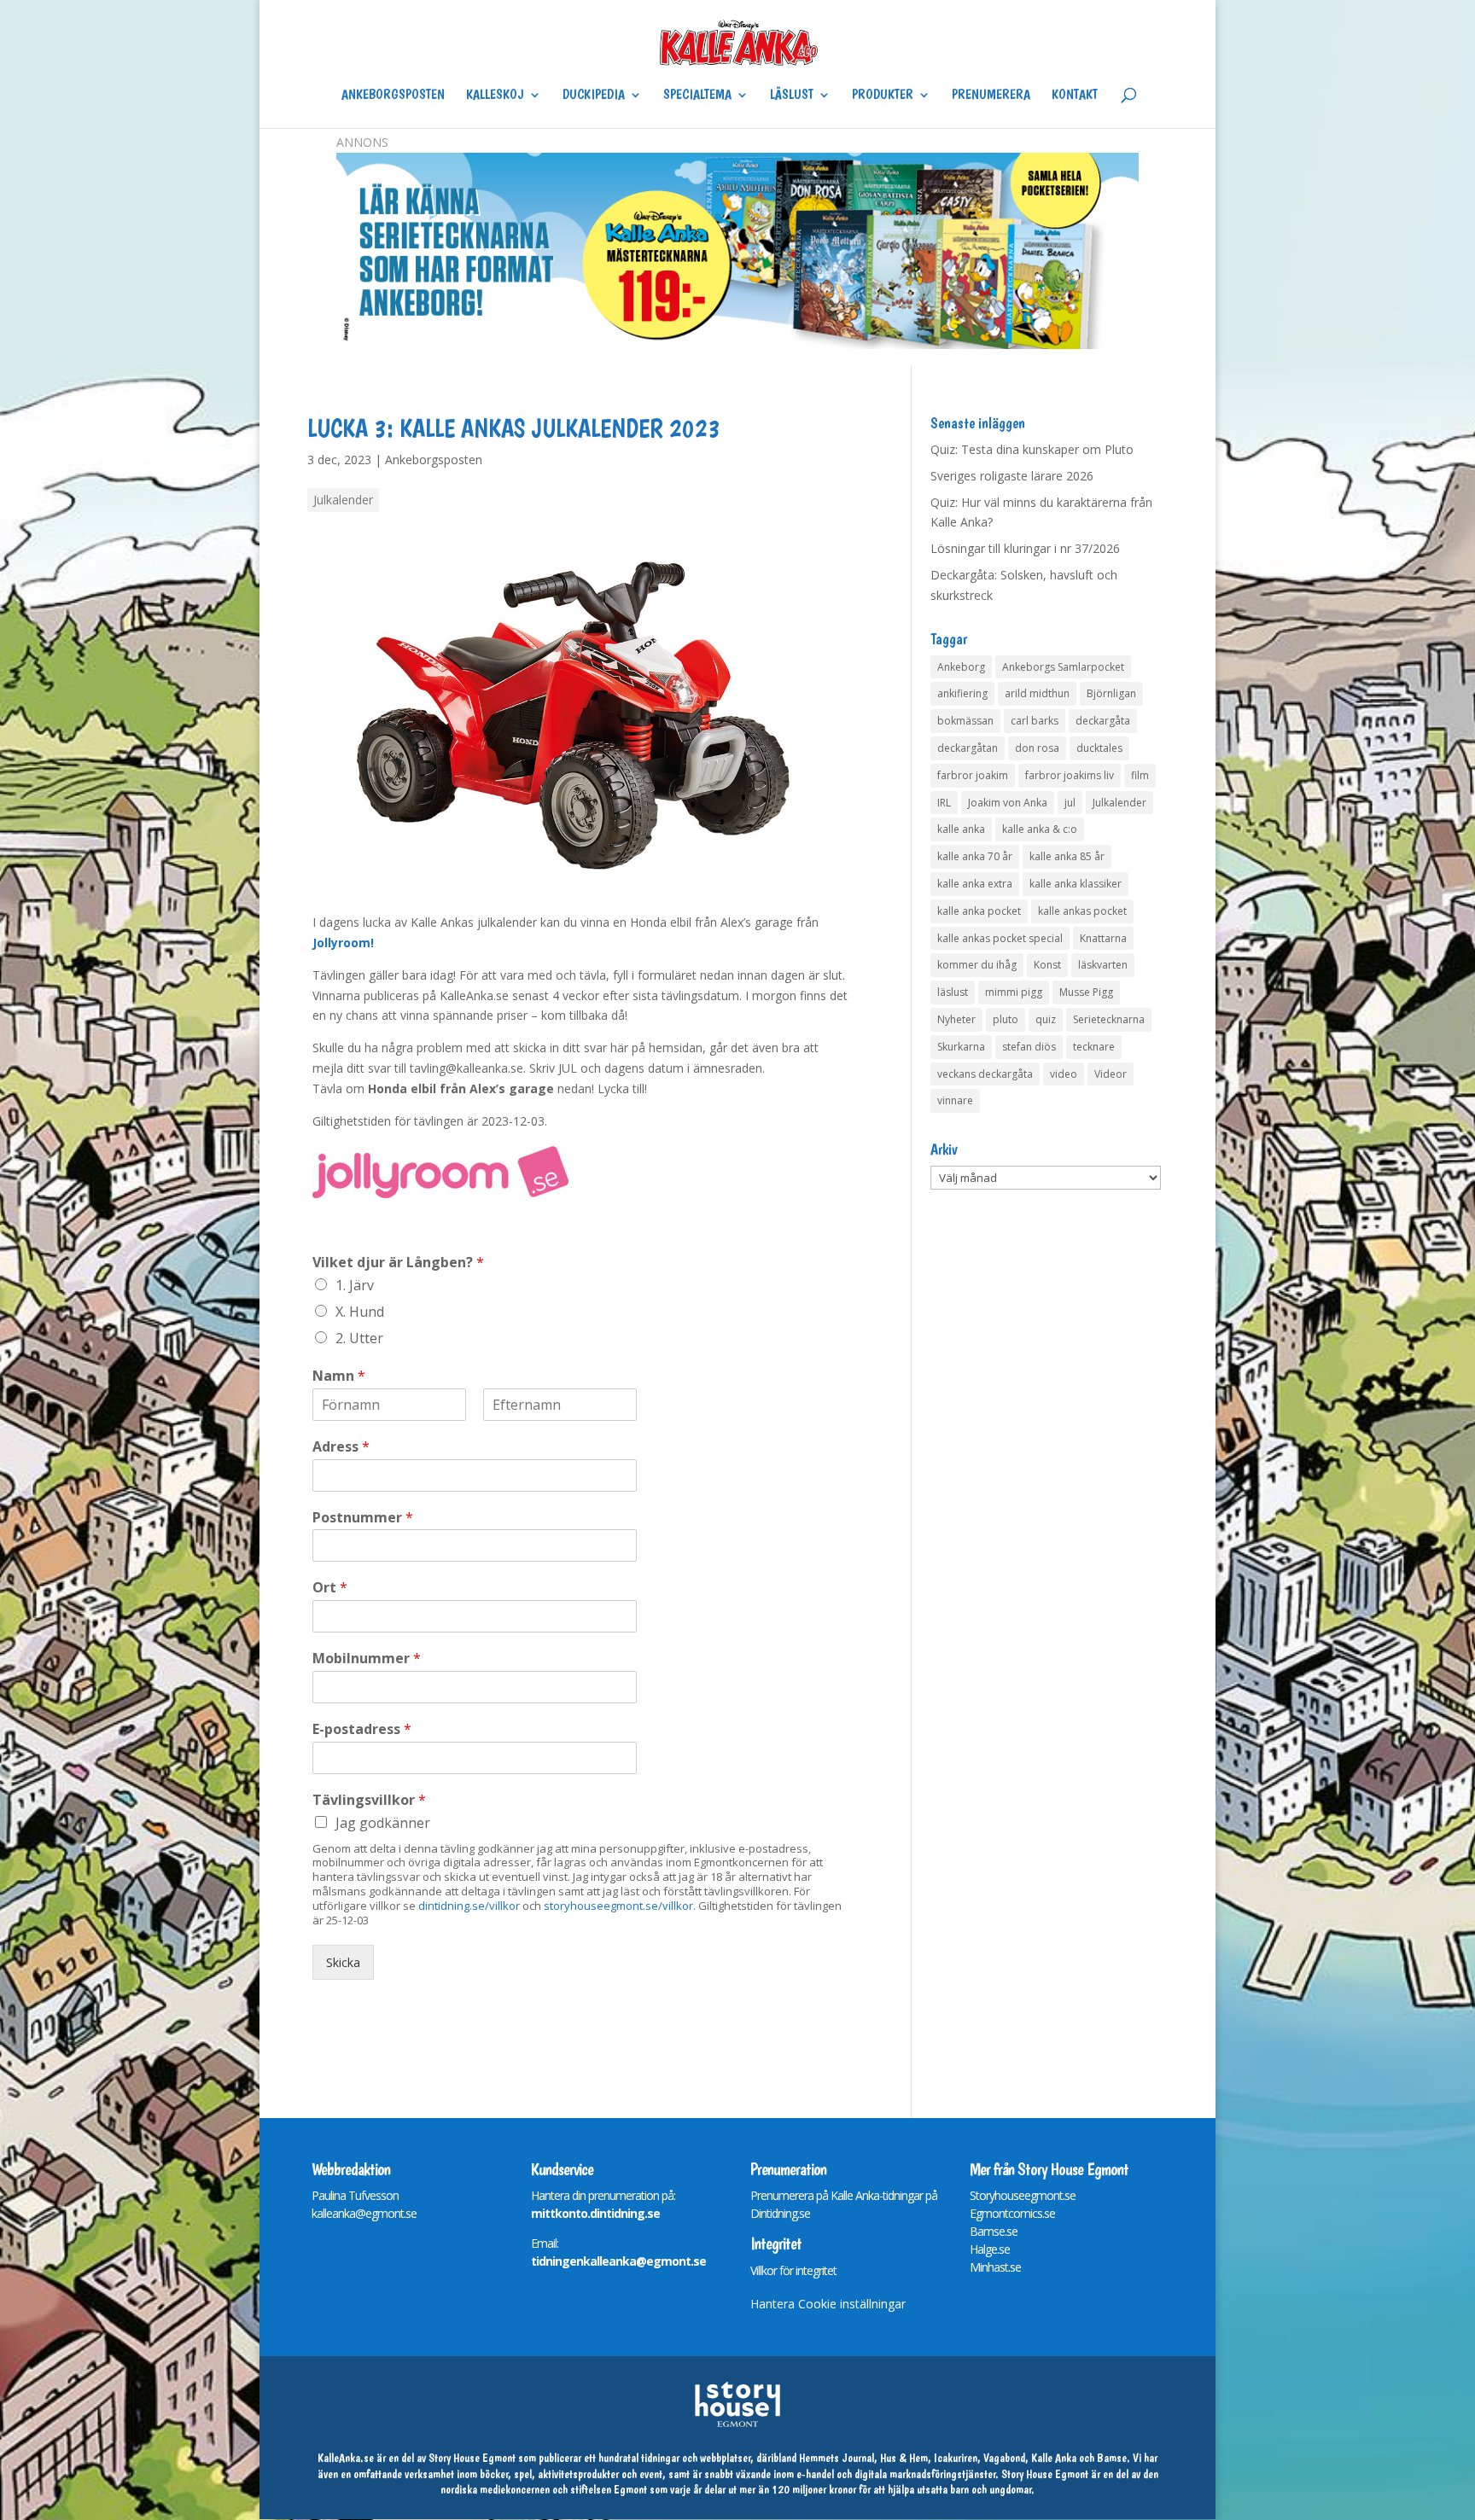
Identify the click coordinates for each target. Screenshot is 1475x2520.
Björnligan (1111, 693)
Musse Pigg (1086, 992)
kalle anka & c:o (1040, 829)
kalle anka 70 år (975, 856)
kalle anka (961, 829)
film (1140, 775)
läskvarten (1103, 965)
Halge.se (990, 2249)
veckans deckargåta (985, 1074)
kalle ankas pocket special (1000, 938)
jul (1070, 803)
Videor (1111, 1074)
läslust (953, 992)
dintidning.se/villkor (469, 1906)
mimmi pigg (1014, 992)
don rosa (1037, 748)
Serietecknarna (1109, 1019)
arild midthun (1037, 693)
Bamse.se (994, 2231)
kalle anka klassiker (1076, 884)
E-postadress (362, 1729)
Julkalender (343, 500)
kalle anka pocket (979, 911)
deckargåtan (968, 748)
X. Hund (360, 1312)
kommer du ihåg (977, 965)
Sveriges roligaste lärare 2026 (1012, 476)
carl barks (1035, 721)
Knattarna (1103, 938)
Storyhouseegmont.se (1023, 2195)
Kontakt (1075, 96)
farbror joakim (973, 775)
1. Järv (355, 1285)
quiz (1046, 1019)
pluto (1006, 1019)
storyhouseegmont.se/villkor (618, 1906)
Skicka (343, 1962)
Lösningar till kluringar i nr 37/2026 (1025, 548)
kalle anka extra (975, 884)
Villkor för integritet (793, 2270)
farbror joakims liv (1070, 775)
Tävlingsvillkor (369, 1800)
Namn (339, 1376)
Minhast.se (995, 2267)
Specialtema (697, 96)
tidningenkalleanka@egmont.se (618, 2261)
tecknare (1094, 1047)
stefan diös (1029, 1047)
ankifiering (962, 693)
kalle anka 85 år (1067, 856)
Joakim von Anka (1008, 803)
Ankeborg (961, 667)
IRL (944, 803)
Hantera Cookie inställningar (828, 2304)
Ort (330, 1588)
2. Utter (359, 1338)
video (1064, 1074)
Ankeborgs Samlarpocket (1063, 667)
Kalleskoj (495, 96)
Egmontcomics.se (1012, 2213)
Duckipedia (594, 96)
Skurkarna (961, 1047)
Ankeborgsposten (393, 96)
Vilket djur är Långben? (398, 1263)
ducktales (1099, 748)
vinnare (955, 1100)
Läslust (792, 96)
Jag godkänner (383, 1823)
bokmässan (965, 721)
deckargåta (1103, 721)
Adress (341, 1447)
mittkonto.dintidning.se (595, 2213)
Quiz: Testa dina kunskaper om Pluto (1032, 449)
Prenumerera (991, 96)
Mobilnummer (367, 1659)
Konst (1047, 965)
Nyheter (956, 1019)
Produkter (883, 96)
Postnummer (363, 1518)
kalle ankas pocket (1082, 911)
